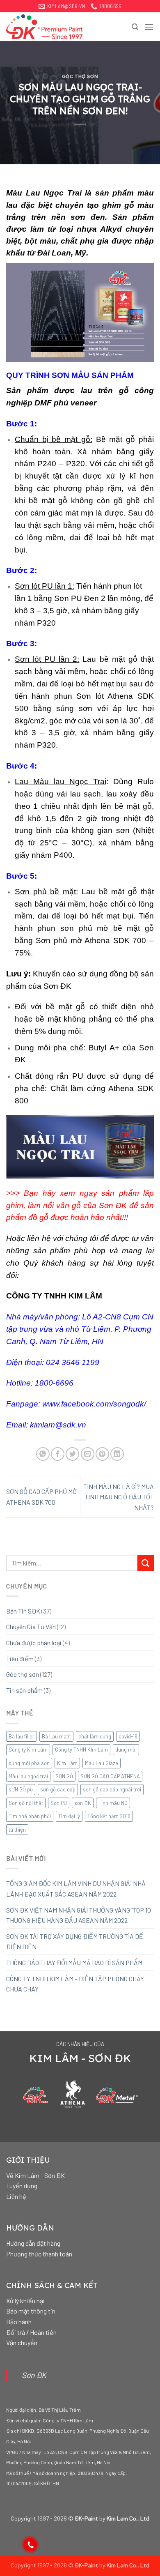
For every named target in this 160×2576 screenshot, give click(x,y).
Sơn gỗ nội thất (26, 1803)
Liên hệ (16, 2196)
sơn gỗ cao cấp (58, 1789)
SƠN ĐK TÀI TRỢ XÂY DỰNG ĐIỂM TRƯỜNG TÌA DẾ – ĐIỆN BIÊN (77, 1942)
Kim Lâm (67, 1763)
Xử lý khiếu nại (25, 2301)
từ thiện (17, 1830)
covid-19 (128, 1736)
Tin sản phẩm (24, 1690)
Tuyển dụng (22, 2186)
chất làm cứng (95, 1736)
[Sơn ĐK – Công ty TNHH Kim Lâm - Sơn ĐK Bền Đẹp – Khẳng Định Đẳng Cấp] (47, 27)
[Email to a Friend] (88, 1454)
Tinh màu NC (113, 1803)
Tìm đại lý (69, 1816)
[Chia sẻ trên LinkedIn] (117, 1454)
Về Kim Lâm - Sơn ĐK (35, 2175)
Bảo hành (19, 2322)
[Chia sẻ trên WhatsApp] (43, 1454)
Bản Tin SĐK (23, 1611)
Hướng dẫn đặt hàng (33, 2243)
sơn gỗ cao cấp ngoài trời (112, 1789)
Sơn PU (59, 1803)
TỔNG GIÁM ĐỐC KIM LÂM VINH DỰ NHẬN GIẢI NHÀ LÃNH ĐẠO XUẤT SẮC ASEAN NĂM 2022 (76, 1889)
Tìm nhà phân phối (30, 1816)
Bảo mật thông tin (31, 2311)
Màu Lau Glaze (102, 1763)
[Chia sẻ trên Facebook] (58, 1454)
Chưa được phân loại (34, 1643)
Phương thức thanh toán (39, 2254)
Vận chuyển (22, 2342)
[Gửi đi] (146, 1563)
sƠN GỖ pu (21, 1789)
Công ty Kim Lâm (28, 1750)
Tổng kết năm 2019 (109, 1816)
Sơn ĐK (34, 2375)
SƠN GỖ (64, 1776)
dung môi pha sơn (29, 1763)
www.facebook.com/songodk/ (94, 1404)
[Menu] (149, 27)
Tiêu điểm (20, 1659)
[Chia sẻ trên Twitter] (72, 1454)
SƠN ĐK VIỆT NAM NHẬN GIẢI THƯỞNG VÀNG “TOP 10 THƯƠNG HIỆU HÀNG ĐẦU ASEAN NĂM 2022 (79, 1915)
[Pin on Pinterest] (102, 1454)
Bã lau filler (22, 1736)
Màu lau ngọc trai (28, 1776)
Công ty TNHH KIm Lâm (81, 1750)
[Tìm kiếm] (135, 27)
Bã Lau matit (56, 1736)
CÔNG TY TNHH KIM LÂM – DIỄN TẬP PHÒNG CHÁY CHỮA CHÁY (75, 1984)
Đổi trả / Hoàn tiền (31, 2332)
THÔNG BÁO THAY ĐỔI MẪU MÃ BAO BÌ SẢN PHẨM (74, 1963)
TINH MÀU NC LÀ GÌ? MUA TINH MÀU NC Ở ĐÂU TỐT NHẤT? (119, 1497)
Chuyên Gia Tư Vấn (31, 1626)
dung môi (126, 1750)
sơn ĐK (83, 1803)
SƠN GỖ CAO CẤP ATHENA (110, 1776)
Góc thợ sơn (80, 76)
